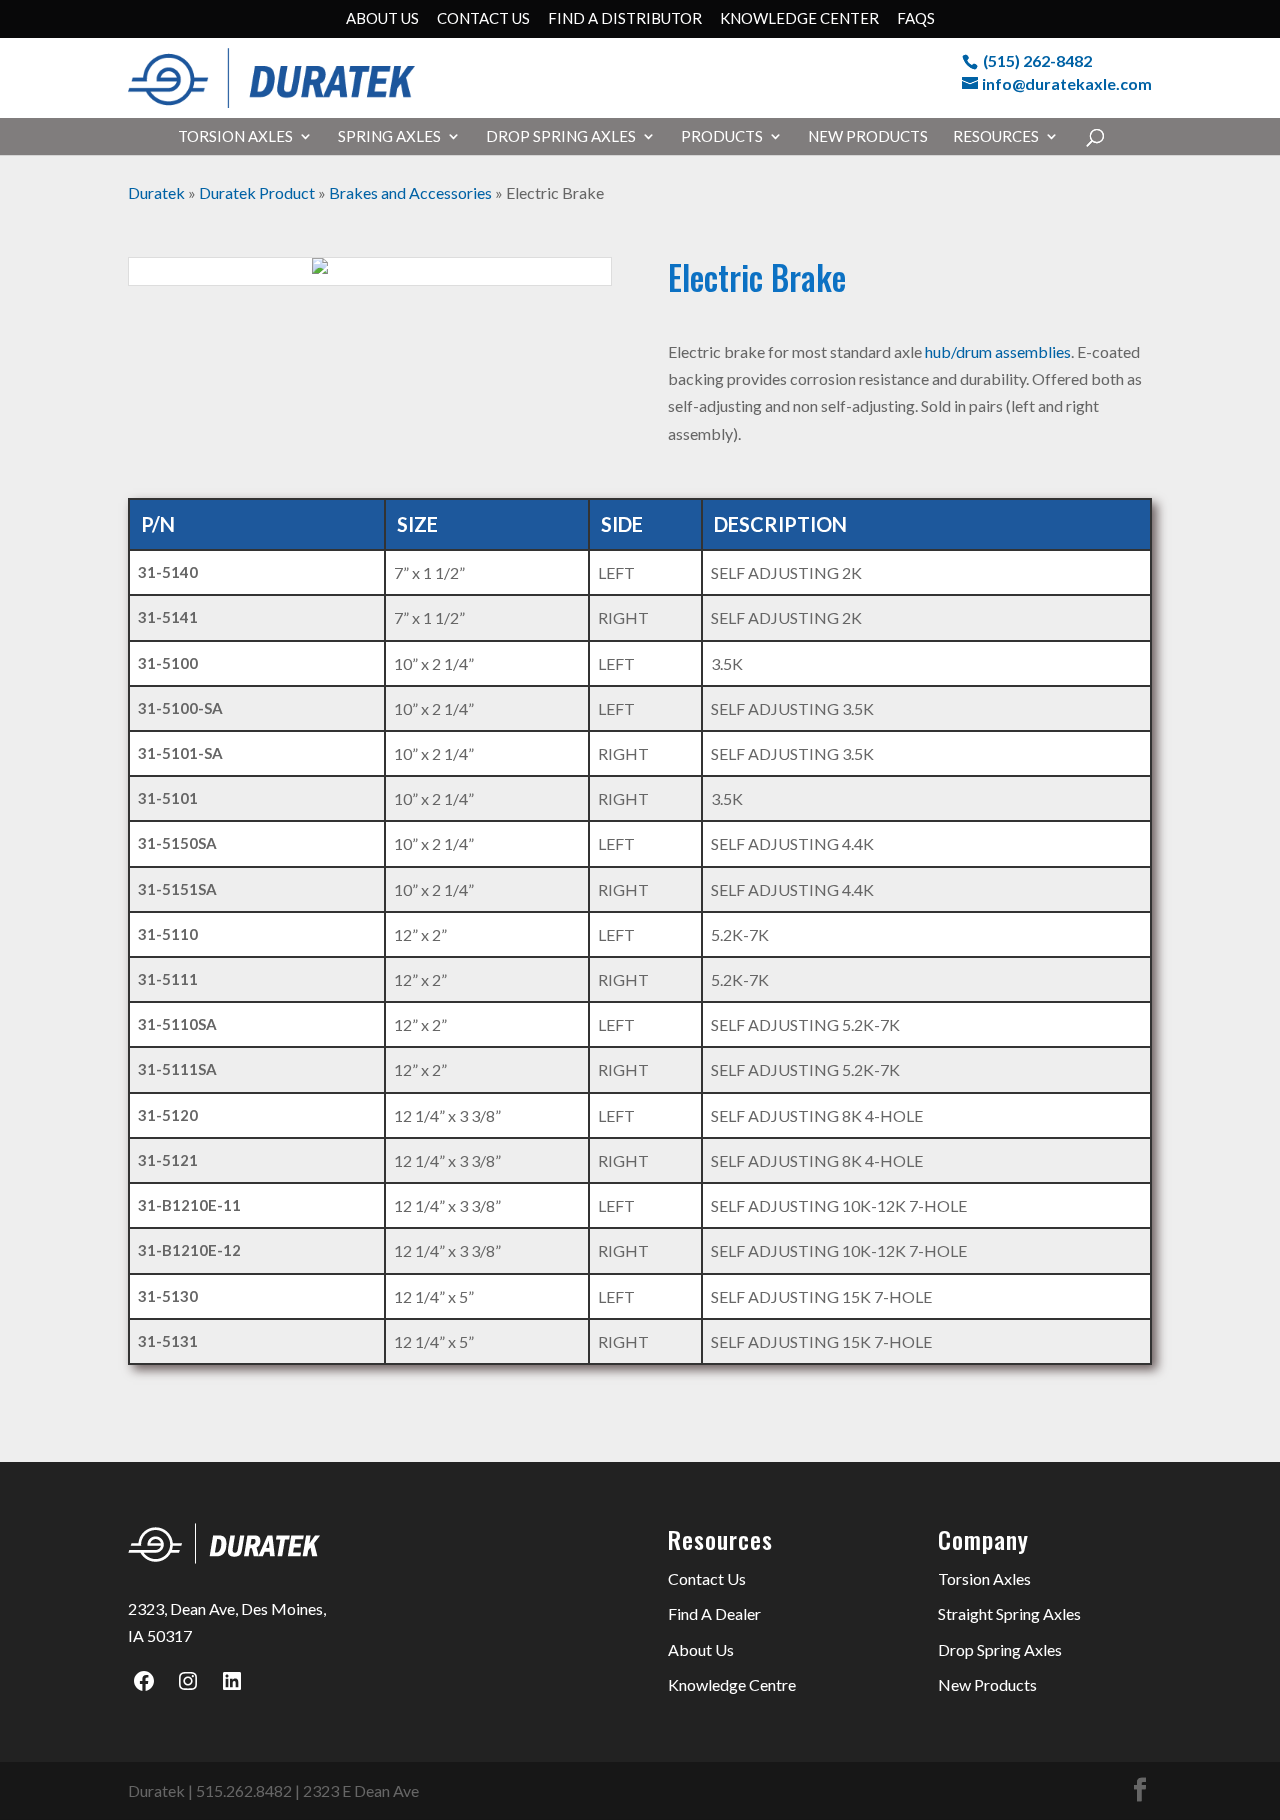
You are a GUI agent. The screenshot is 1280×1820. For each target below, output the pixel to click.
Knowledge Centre (732, 1684)
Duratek (156, 192)
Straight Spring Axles (1009, 1613)
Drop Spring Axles (561, 137)
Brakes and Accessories (410, 192)
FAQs (916, 19)
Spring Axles (389, 137)
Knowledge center (799, 19)
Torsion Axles (235, 137)
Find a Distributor (625, 19)
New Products (868, 137)
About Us (382, 19)
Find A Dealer (714, 1613)
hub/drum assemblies (996, 351)
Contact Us (483, 19)
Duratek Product (257, 192)
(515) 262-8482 (1037, 60)
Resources (996, 137)
